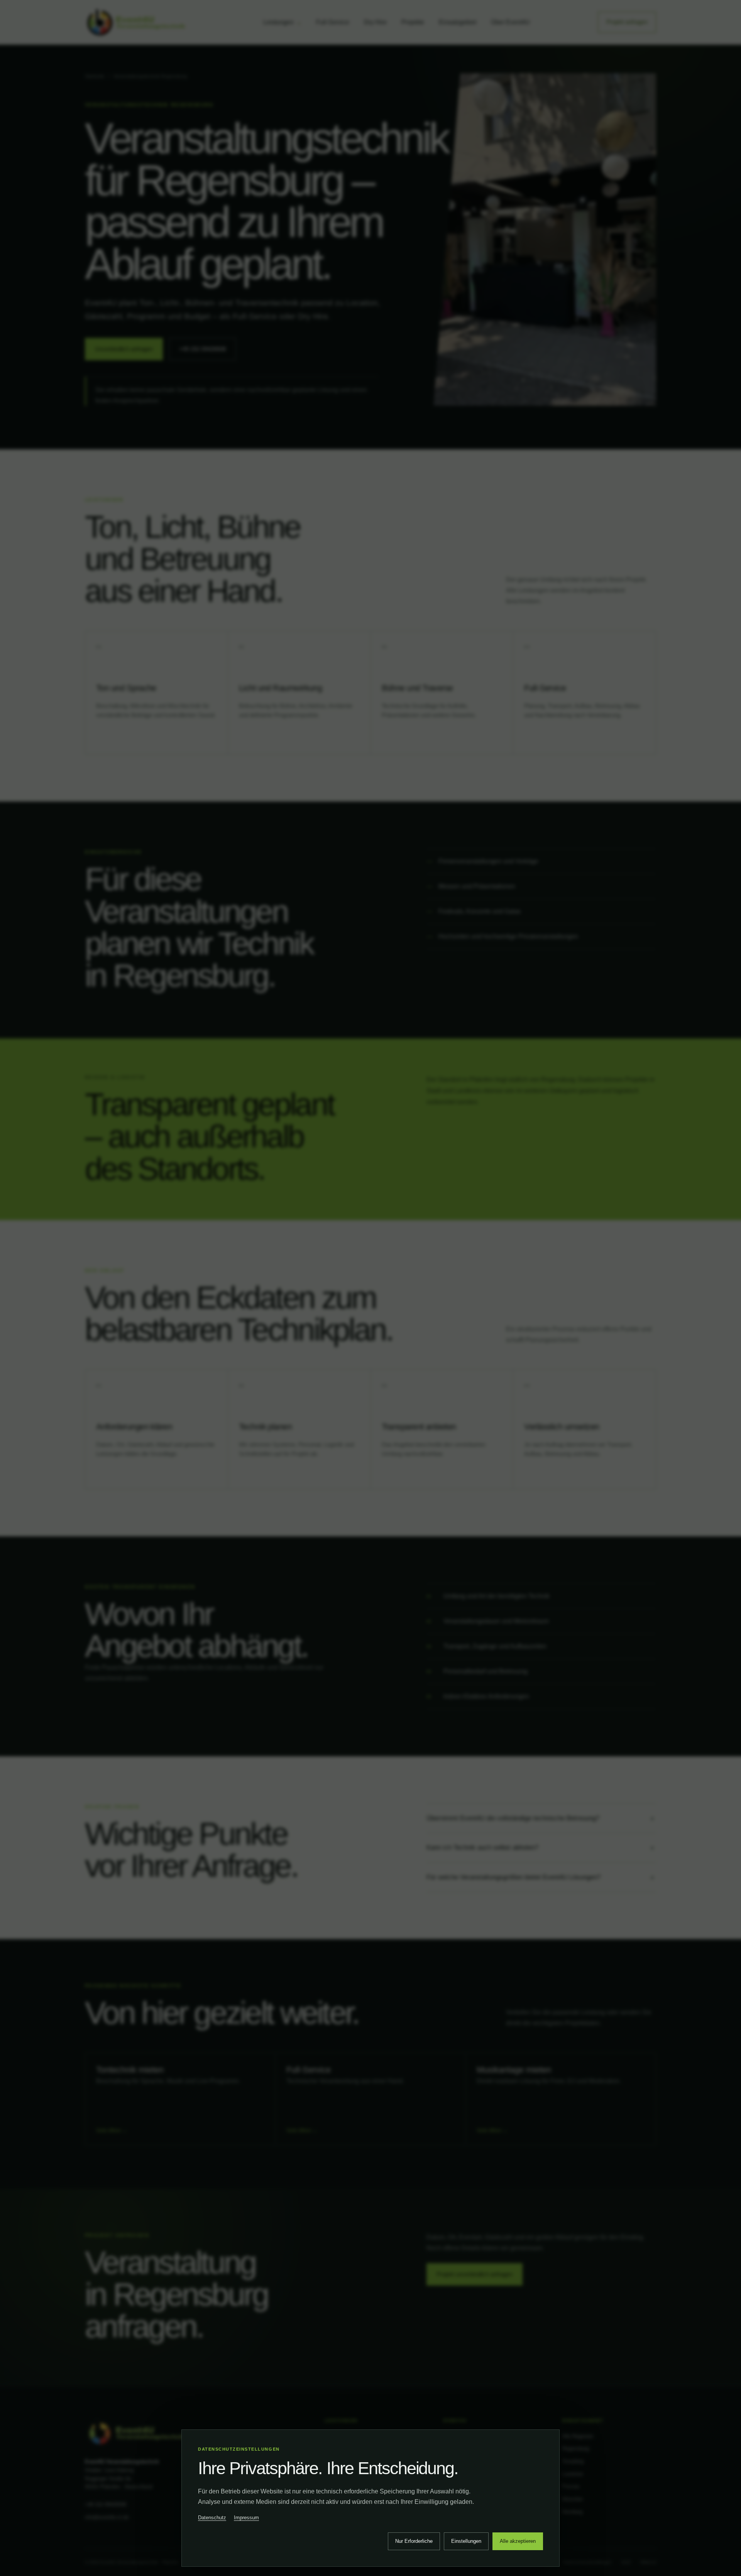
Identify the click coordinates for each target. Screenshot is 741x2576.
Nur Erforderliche (414, 2541)
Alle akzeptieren (518, 2541)
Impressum (246, 2518)
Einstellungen (466, 2541)
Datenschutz (212, 2518)
